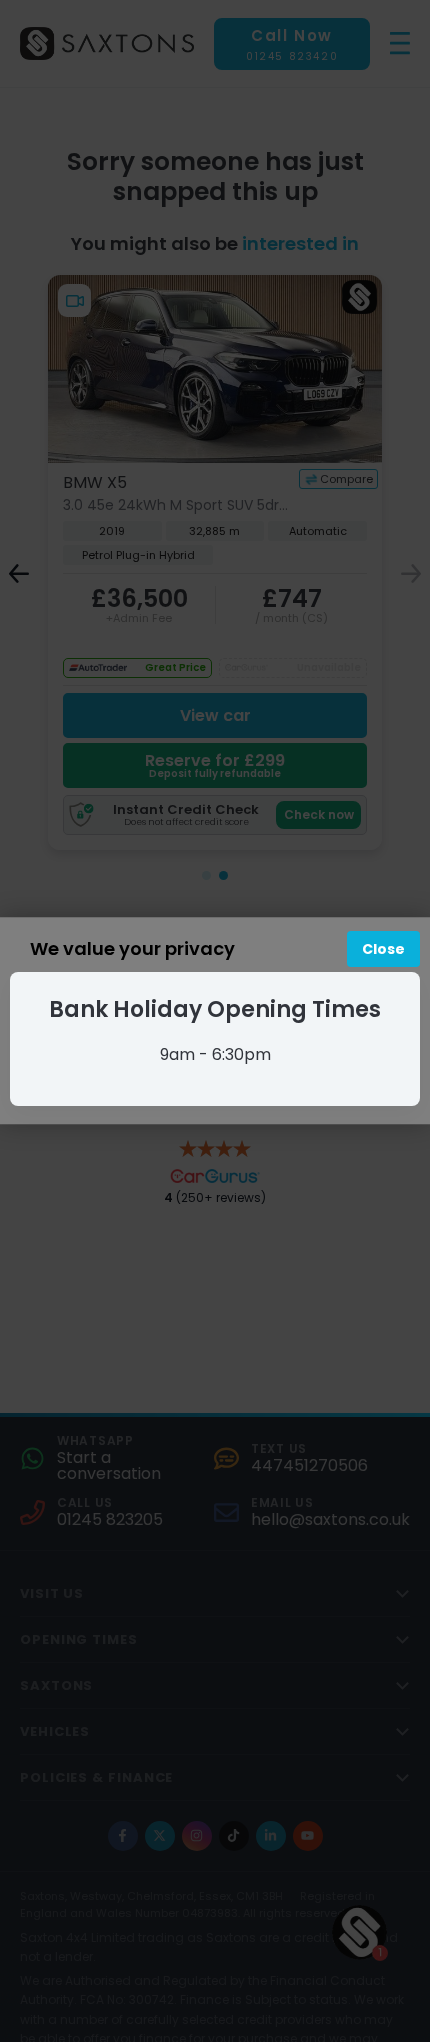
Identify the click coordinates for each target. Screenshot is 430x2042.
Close (383, 949)
